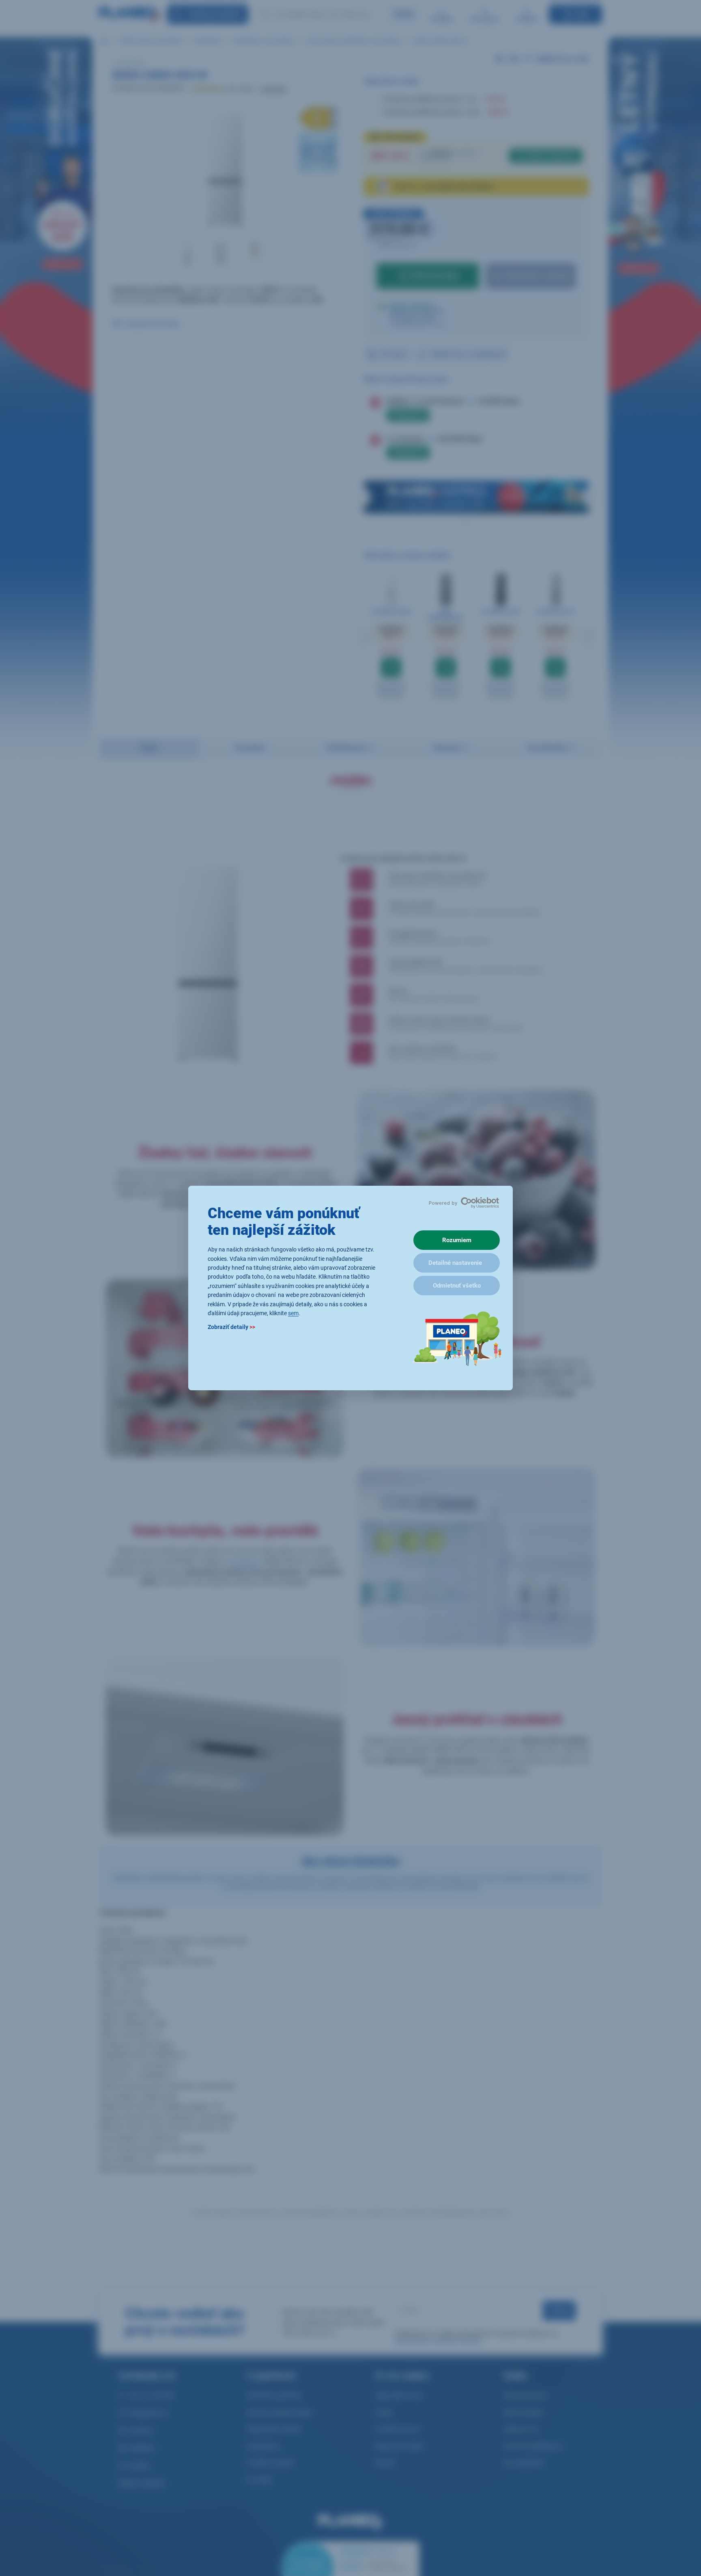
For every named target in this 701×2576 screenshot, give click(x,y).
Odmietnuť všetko (457, 1286)
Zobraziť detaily (231, 1327)
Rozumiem (457, 1240)
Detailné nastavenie (455, 1263)
